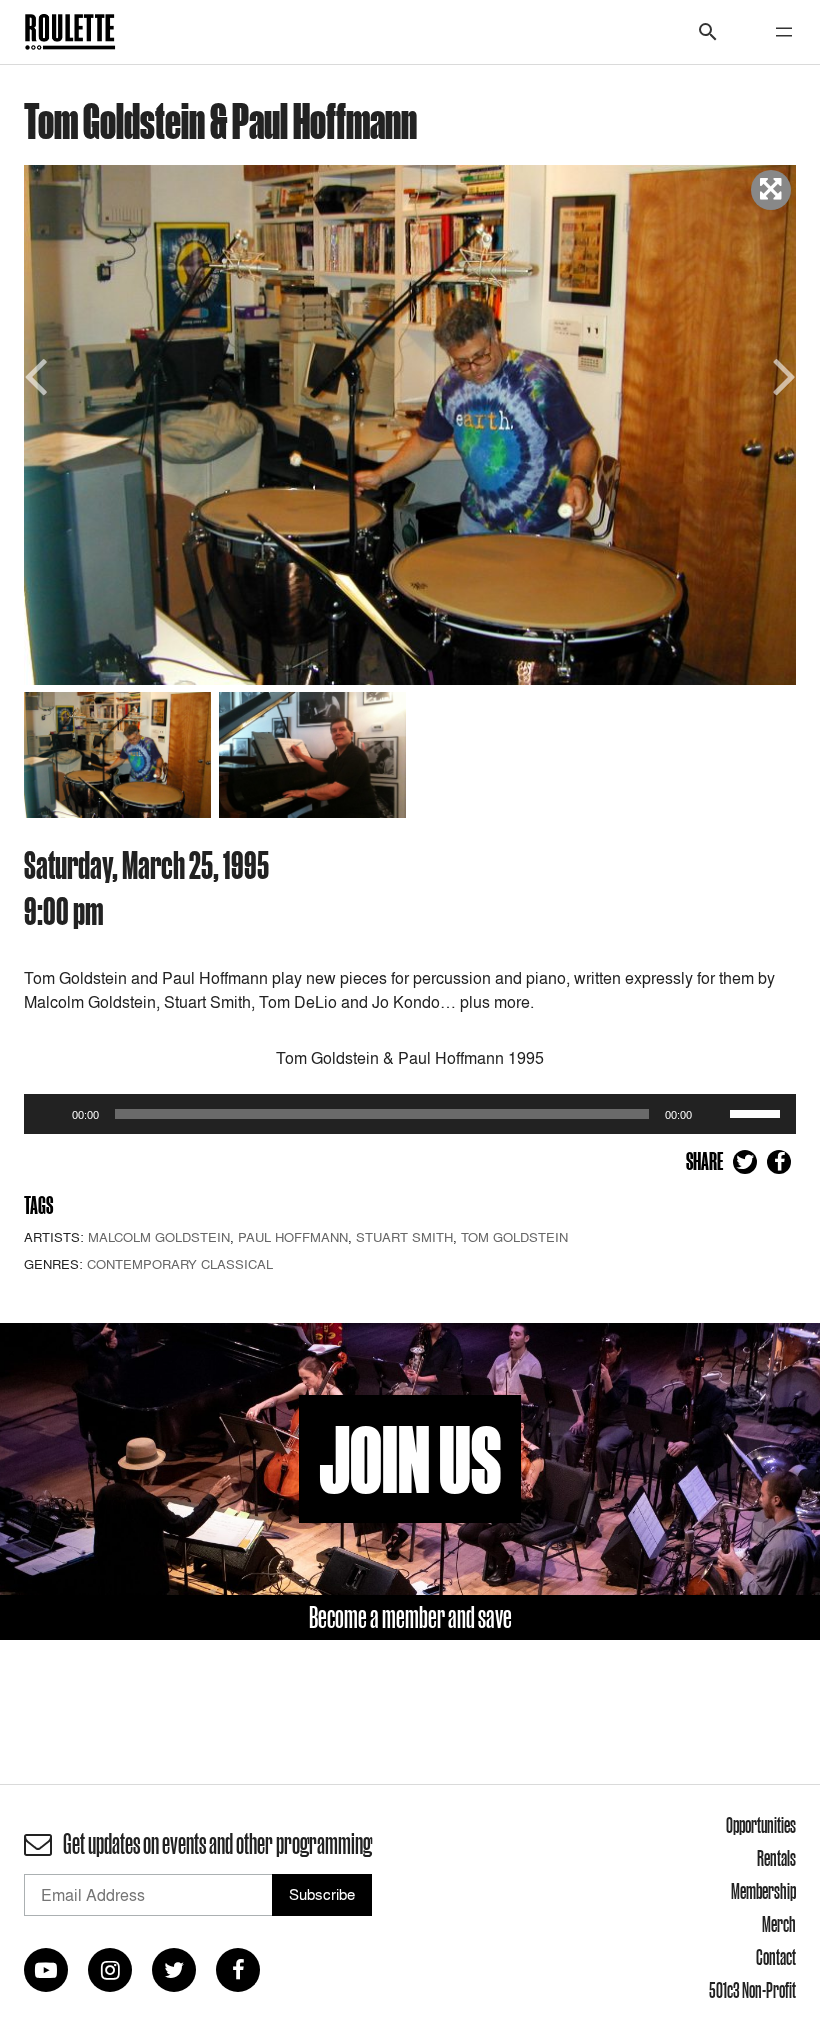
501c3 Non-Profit (752, 1990)
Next (781, 374)
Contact (776, 1957)
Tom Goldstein (514, 1237)
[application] (410, 1114)
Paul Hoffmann (293, 1237)
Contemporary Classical (180, 1264)
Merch (779, 1924)
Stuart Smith (404, 1237)
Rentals (776, 1858)
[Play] (50, 1114)
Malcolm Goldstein (159, 1237)
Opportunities (761, 1825)
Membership (763, 1891)
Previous (39, 374)
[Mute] (714, 1114)
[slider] (758, 1112)
